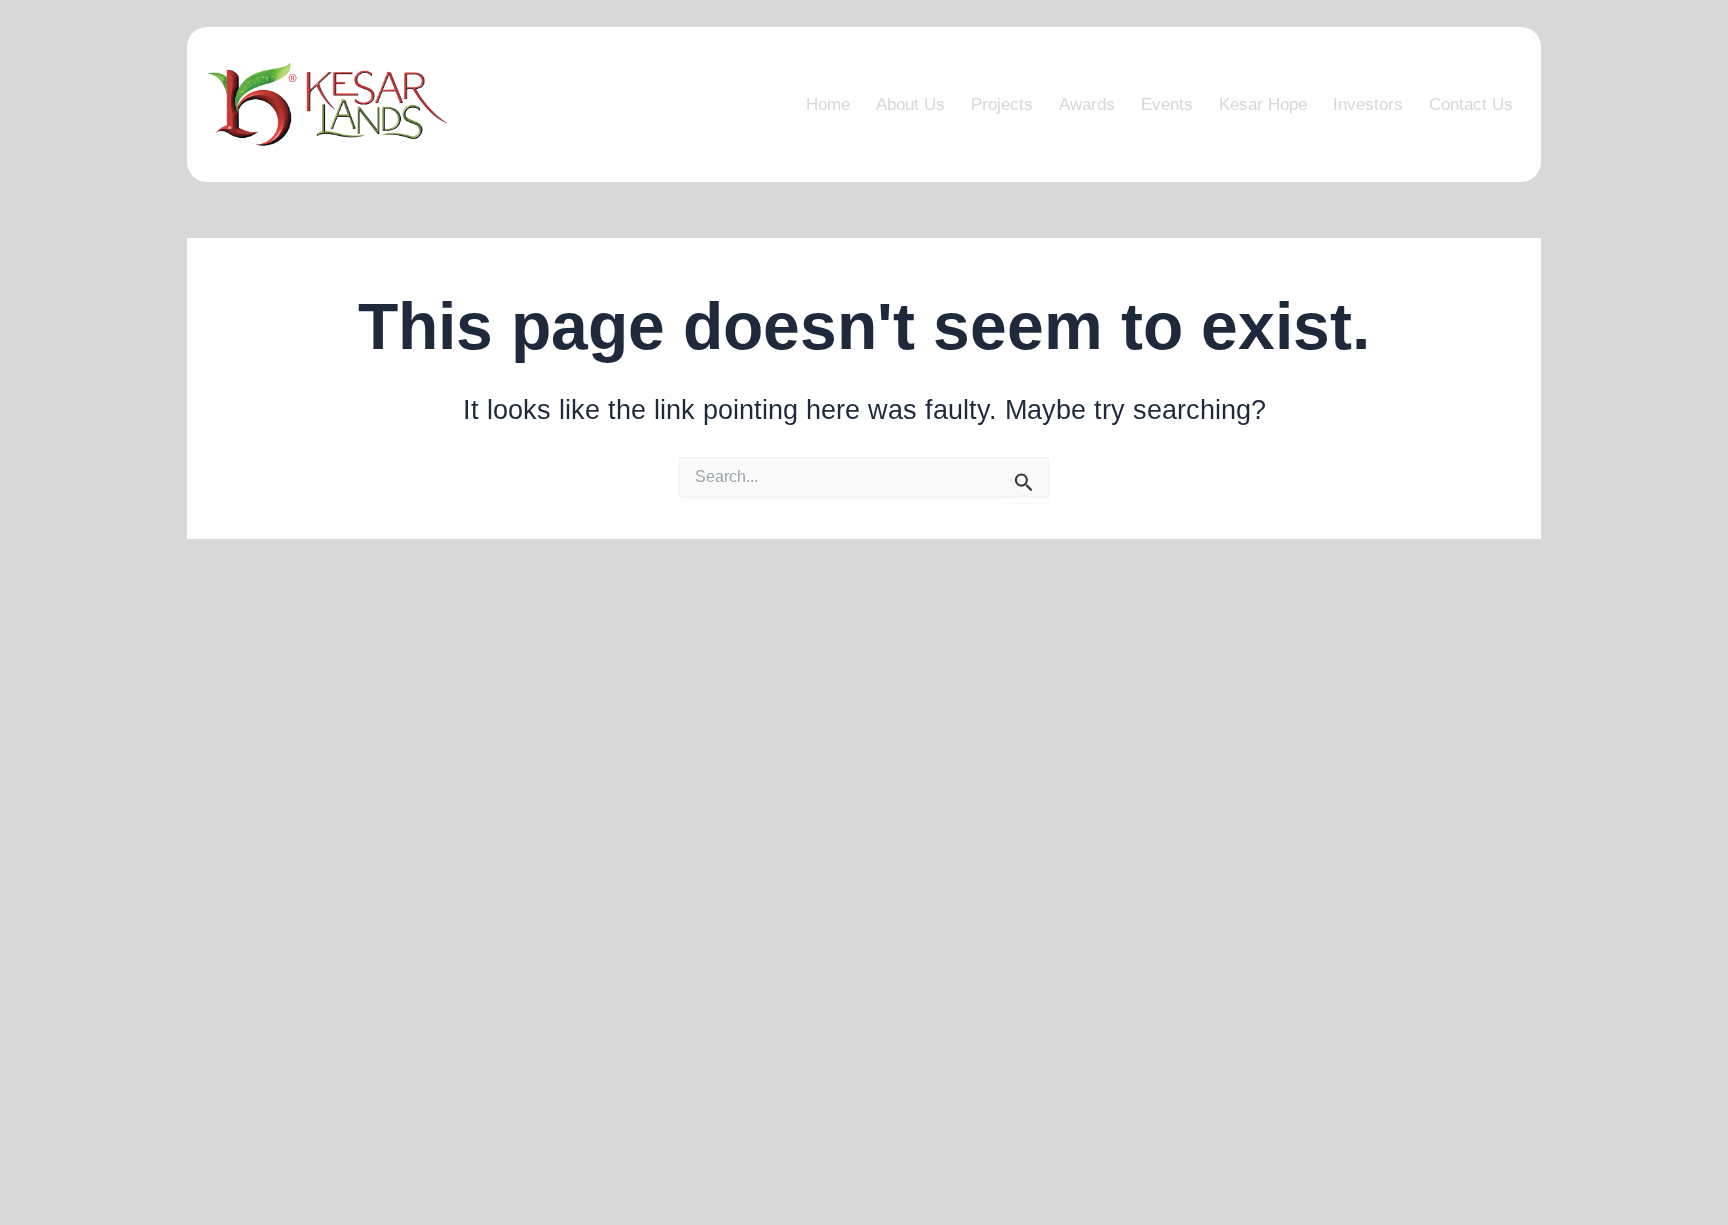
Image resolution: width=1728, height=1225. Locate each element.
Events (1167, 104)
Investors (1368, 104)
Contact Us (1471, 104)
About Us (910, 104)
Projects (1002, 104)
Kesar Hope (1263, 104)
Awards (1087, 104)
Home (828, 104)
